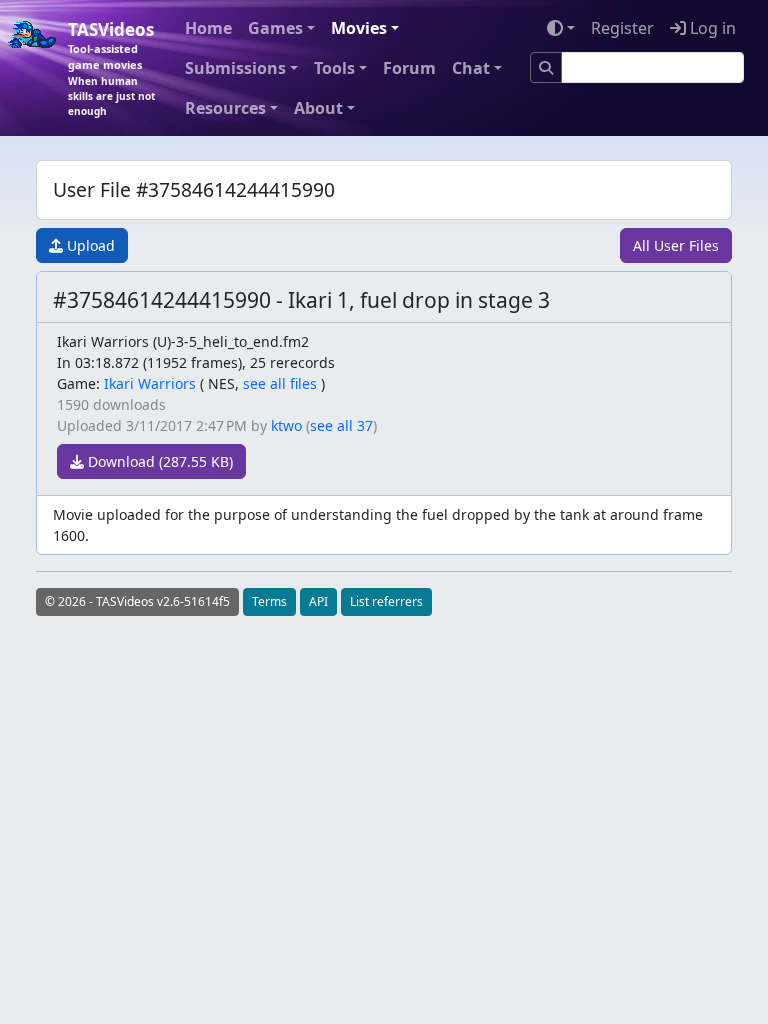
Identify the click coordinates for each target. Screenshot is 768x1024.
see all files (280, 383)
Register (622, 28)
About (318, 108)
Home (208, 28)
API (318, 601)
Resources (225, 108)
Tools (334, 68)
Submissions (235, 68)
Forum (409, 68)
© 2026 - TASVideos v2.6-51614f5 (137, 601)
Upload (89, 245)
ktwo (286, 425)
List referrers (386, 601)
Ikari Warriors (150, 383)
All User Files (676, 245)
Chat (471, 68)
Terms (269, 601)
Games (275, 28)
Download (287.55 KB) (158, 461)
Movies (359, 28)
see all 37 (341, 425)
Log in (711, 28)
